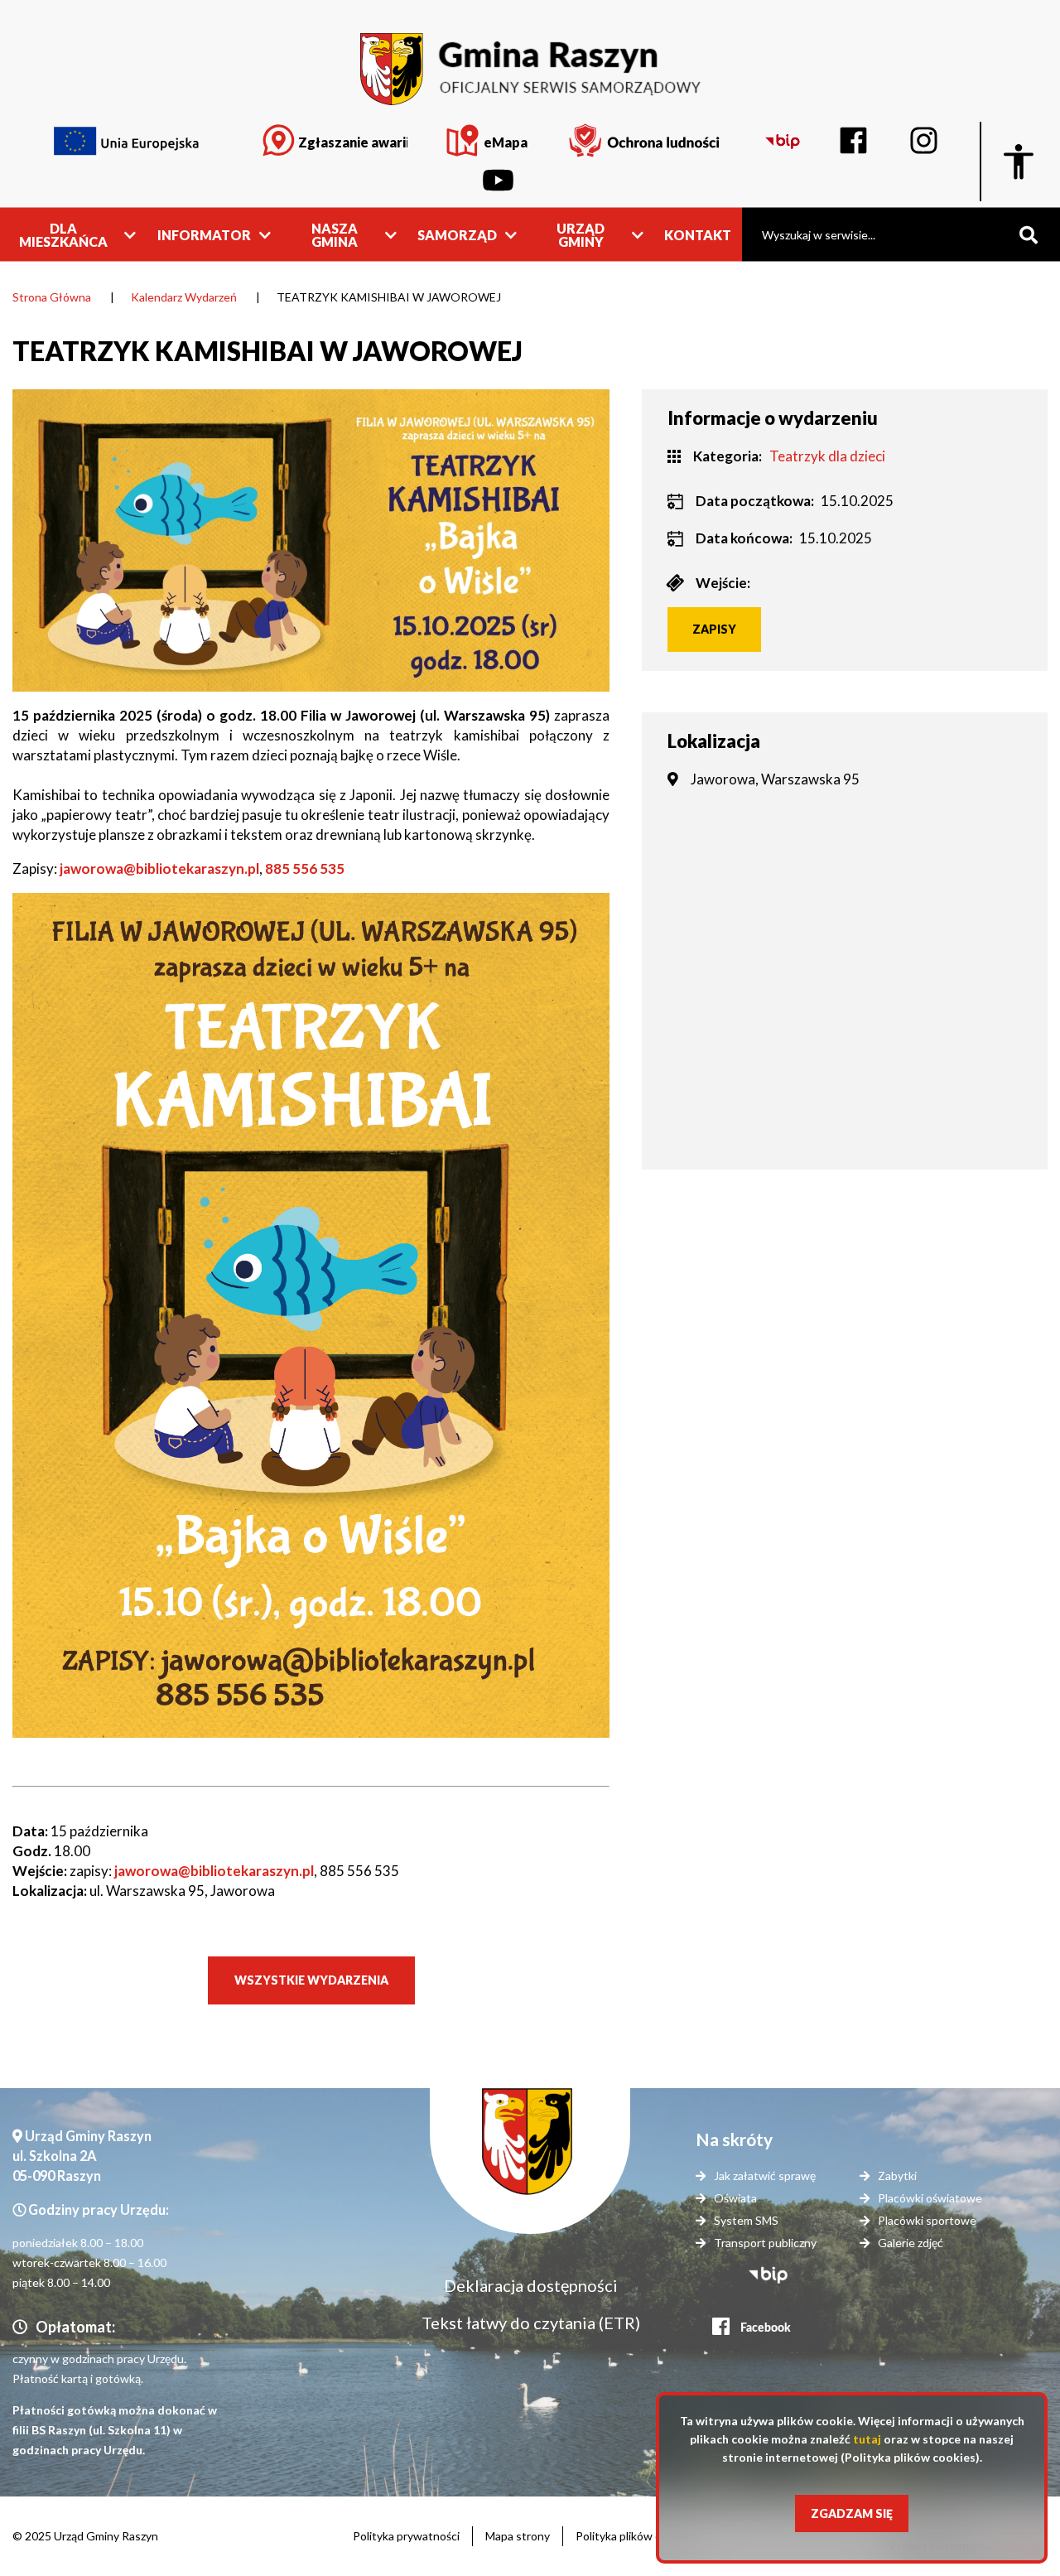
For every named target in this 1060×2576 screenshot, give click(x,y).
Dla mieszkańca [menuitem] (63, 234)
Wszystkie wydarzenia (311, 1980)
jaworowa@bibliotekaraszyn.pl (158, 868)
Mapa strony (518, 2536)
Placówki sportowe (927, 2220)
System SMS (746, 2220)
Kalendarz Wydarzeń (184, 297)
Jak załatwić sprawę (765, 2176)
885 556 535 (305, 868)
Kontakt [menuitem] (698, 234)
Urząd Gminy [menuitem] (581, 234)
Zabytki (897, 2176)
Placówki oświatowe (930, 2198)
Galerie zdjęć (911, 2243)
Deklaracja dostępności (531, 2285)
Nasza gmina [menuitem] (335, 234)
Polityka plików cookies (635, 2536)
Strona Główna (52, 297)
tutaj (867, 2439)
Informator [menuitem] (204, 234)
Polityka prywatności (406, 2536)
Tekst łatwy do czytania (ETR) (531, 2323)
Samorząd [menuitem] (457, 234)
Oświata (735, 2198)
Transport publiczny (765, 2243)
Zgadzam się (852, 2513)
